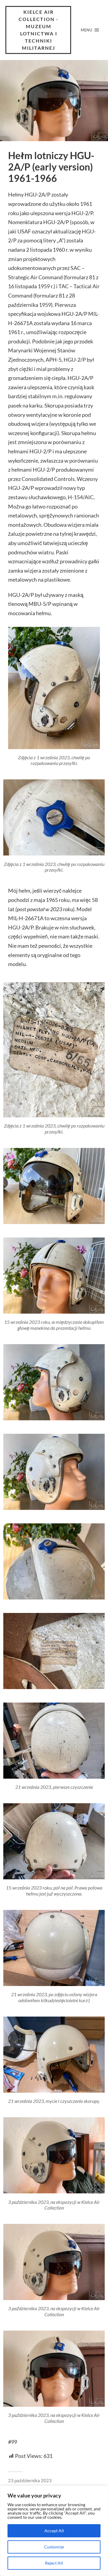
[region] (54, 2531)
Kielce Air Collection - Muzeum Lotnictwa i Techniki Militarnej (39, 30)
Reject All (54, 2563)
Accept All (54, 2531)
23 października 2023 (30, 2480)
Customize (54, 2547)
